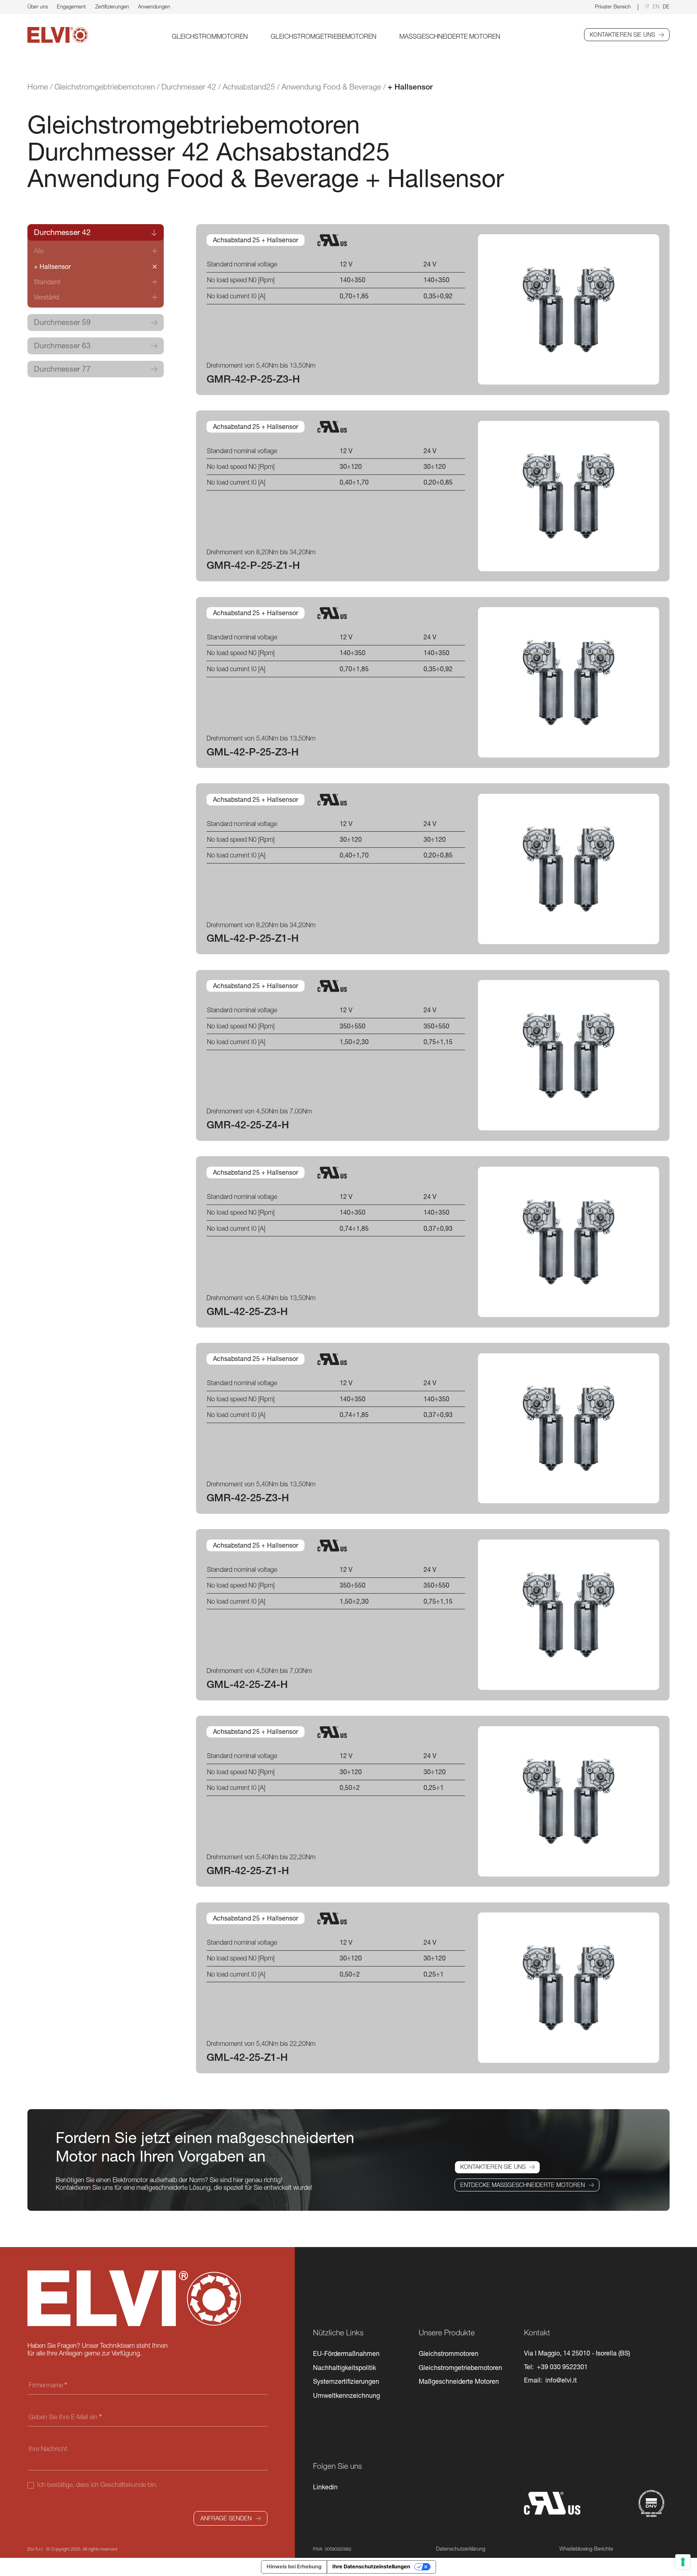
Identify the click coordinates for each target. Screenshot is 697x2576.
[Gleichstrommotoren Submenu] (252, 36)
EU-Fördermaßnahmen (346, 2353)
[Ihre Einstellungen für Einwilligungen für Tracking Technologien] (683, 2562)
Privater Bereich (613, 7)
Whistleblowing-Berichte (586, 2549)
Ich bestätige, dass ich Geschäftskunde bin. (97, 2484)
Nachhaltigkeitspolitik (344, 2368)
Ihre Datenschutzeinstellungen (371, 2567)
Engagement (71, 7)
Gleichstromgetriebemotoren (323, 36)
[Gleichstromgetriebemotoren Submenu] (380, 36)
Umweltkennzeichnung (346, 2395)
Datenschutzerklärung (461, 2549)
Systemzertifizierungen (346, 2381)
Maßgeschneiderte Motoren (450, 36)
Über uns (38, 7)
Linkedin (325, 2487)
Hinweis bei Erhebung (294, 2567)
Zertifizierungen (112, 7)
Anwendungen (154, 7)
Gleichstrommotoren (210, 36)
